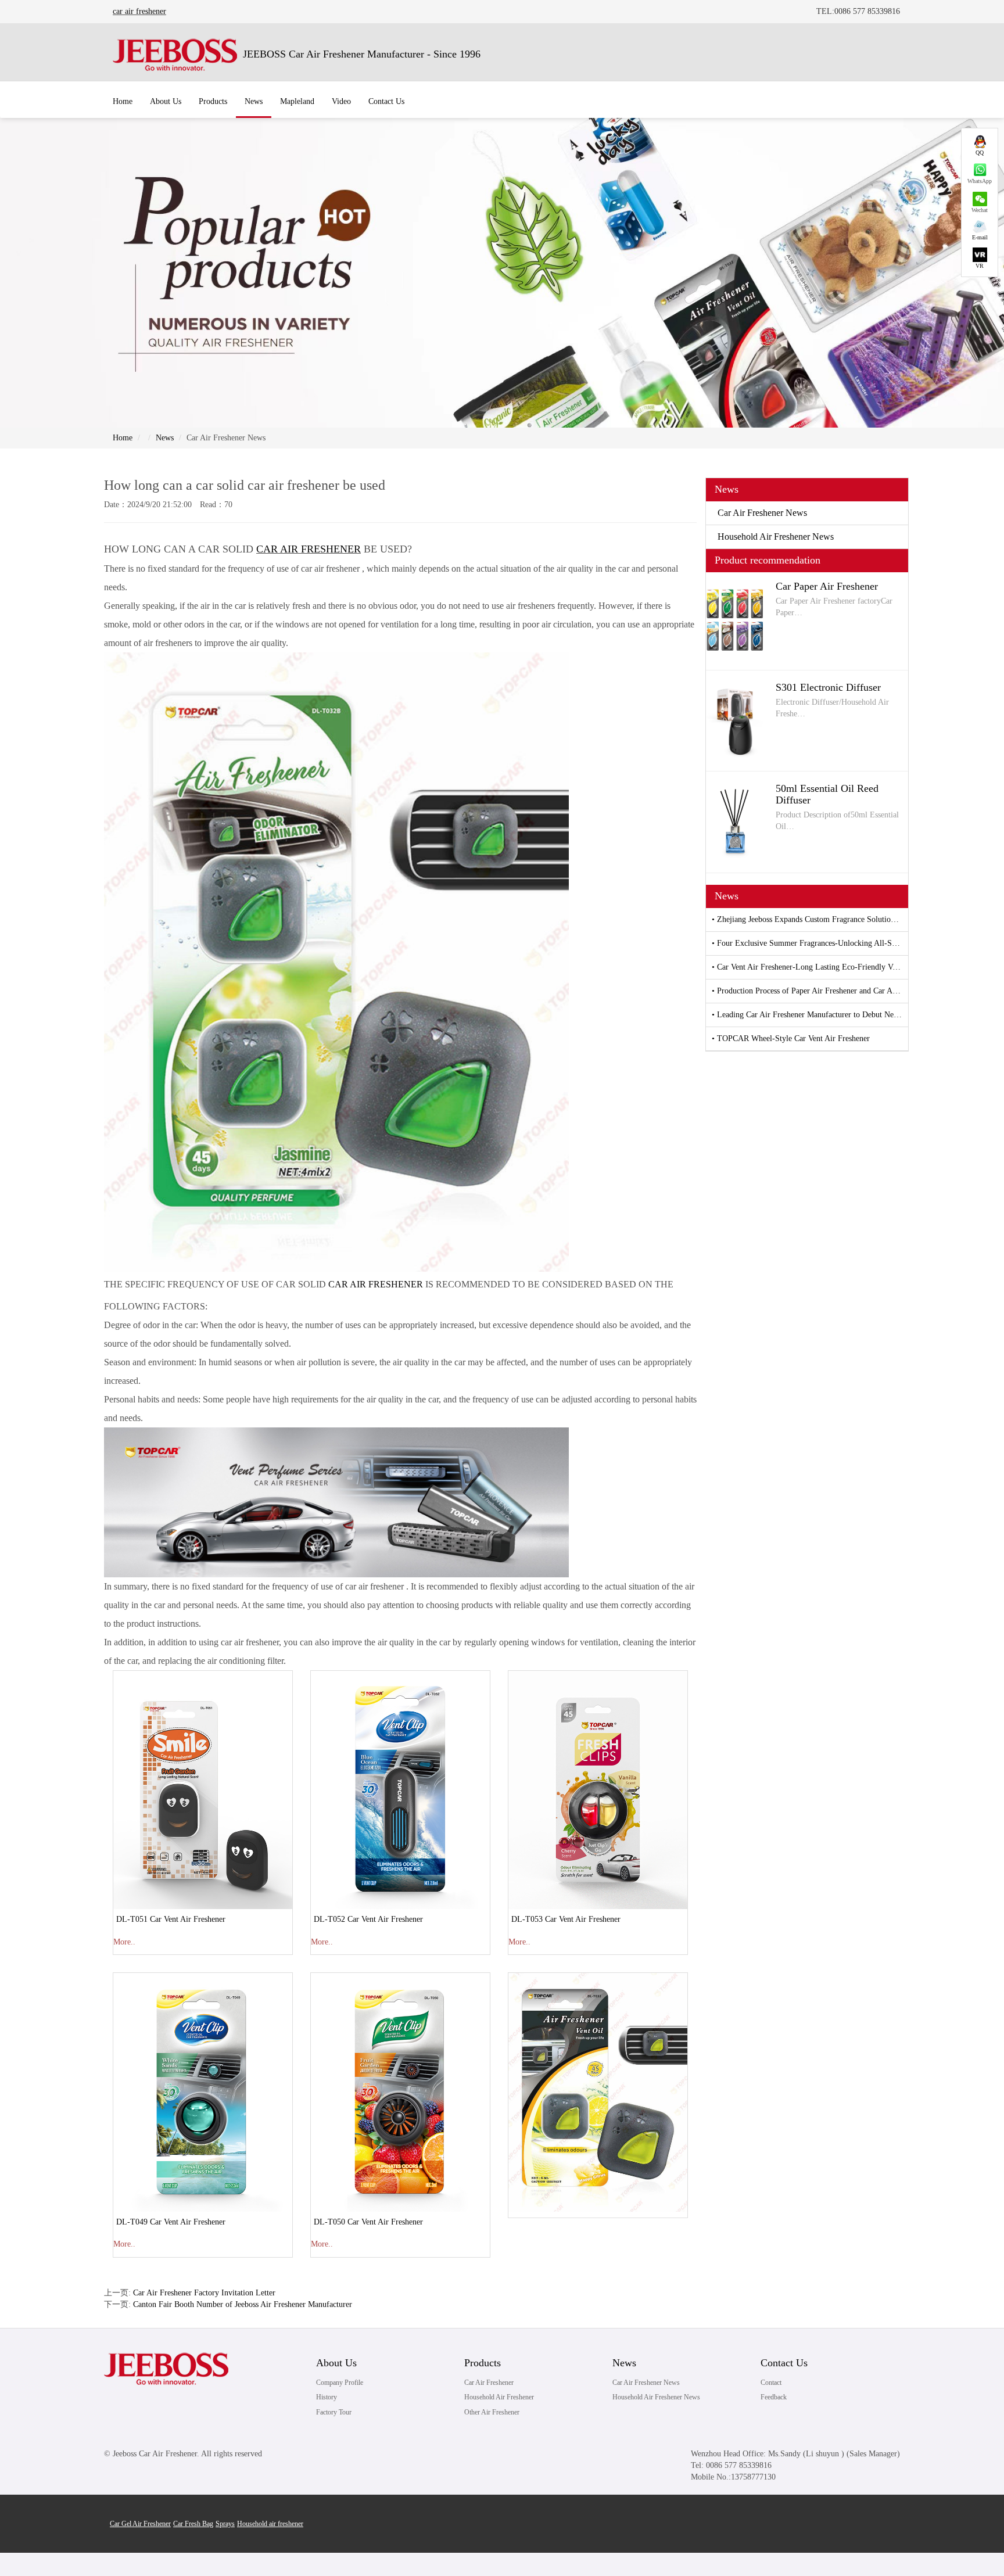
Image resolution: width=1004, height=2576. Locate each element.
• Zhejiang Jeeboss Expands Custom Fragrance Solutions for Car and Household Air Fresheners (810, 919)
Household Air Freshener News (776, 537)
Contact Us (784, 2363)
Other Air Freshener (492, 2412)
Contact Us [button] (386, 101)
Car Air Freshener (489, 2383)
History (327, 2397)
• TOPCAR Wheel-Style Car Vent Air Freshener (791, 1038)
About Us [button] (166, 101)
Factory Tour (334, 2412)
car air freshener (139, 11)
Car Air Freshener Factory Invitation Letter (204, 2293)
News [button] (254, 101)
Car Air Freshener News (762, 513)
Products (483, 2363)
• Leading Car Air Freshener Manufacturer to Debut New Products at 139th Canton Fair (810, 1015)
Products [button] (213, 101)
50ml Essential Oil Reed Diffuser (827, 794)
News (165, 438)
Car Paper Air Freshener (827, 586)
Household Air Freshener (499, 2397)
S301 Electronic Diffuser (828, 687)
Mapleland (297, 101)
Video (341, 101)
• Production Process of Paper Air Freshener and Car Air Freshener (810, 991)
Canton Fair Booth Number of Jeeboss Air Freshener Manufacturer (243, 2304)
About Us (336, 2363)
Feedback (774, 2397)
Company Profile (340, 2383)
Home (123, 101)
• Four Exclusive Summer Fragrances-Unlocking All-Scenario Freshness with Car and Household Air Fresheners (810, 943)
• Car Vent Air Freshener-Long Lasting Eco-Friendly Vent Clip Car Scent (810, 967)
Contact (771, 2383)
